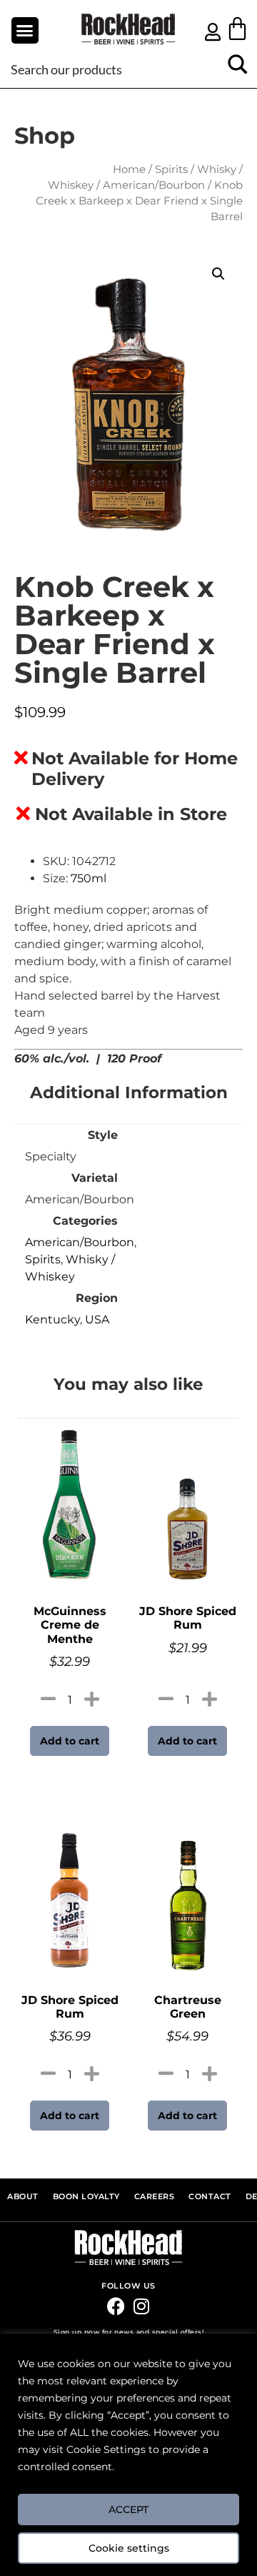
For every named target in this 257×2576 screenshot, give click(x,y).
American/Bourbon (154, 185)
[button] (25, 31)
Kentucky (52, 1319)
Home (129, 169)
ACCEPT (128, 2510)
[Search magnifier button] (237, 69)
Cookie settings (129, 2548)
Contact (210, 2197)
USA (97, 1319)
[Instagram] (141, 2306)
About (23, 2197)
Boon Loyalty (86, 2197)
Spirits (171, 169)
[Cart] (237, 28)
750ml (89, 878)
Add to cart (70, 1741)
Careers (155, 2197)
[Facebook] (116, 2306)
